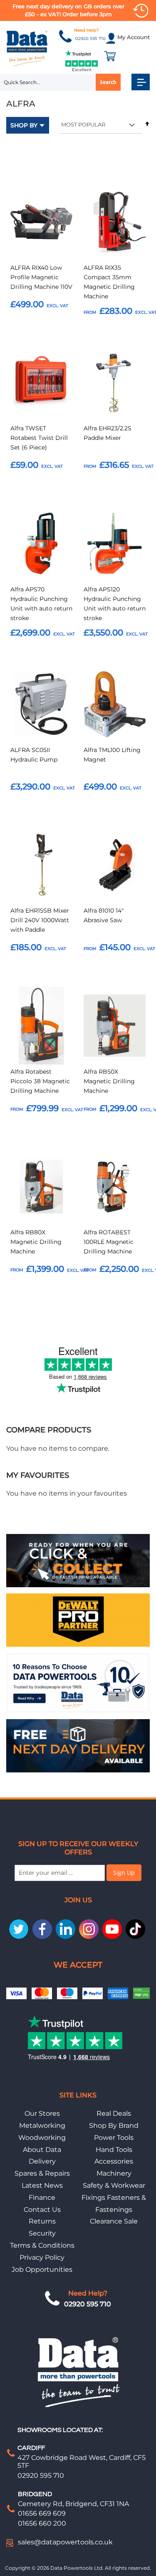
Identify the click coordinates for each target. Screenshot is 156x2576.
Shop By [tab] (24, 125)
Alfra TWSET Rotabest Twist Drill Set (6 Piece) (39, 438)
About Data (42, 2150)
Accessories (114, 2161)
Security (42, 2233)
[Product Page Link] (41, 223)
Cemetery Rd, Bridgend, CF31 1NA (73, 2504)
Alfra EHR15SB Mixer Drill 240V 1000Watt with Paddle (40, 920)
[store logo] (27, 48)
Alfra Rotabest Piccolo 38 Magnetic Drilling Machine (40, 1081)
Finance (42, 2198)
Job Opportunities (42, 2270)
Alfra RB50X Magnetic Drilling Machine (109, 1081)
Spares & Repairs (42, 2173)
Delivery (42, 2161)
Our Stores (42, 2113)
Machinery (114, 2173)
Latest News (42, 2185)
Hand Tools (114, 2150)
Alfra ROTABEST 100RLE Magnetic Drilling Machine (109, 1242)
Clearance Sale (114, 2221)
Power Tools (114, 2138)
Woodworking (42, 2138)
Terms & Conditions (42, 2245)
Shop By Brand (114, 2126)
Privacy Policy (42, 2257)
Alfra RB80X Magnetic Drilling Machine (36, 1242)
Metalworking (42, 2126)
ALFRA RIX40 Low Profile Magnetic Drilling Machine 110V (41, 277)
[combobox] (60, 82)
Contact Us (42, 2210)
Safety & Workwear (114, 2185)
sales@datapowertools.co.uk (65, 2542)
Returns (42, 2221)
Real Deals (114, 2113)
